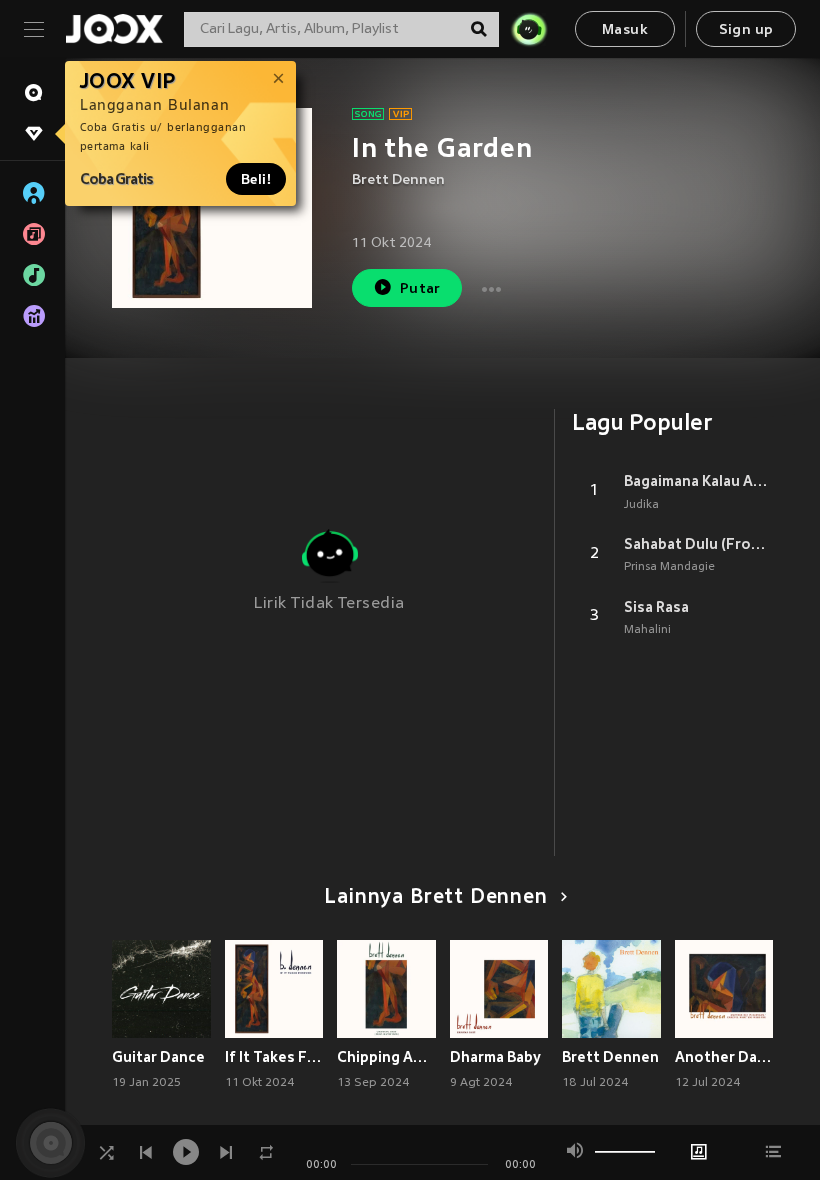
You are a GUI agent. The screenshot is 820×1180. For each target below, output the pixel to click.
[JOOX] (114, 29)
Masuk (625, 30)
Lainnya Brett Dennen (435, 898)
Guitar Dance (158, 1057)
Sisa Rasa (656, 607)
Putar (420, 289)
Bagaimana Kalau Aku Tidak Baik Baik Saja (698, 481)
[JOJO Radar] (529, 29)
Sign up (746, 30)
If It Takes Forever (274, 1057)
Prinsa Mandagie (669, 567)
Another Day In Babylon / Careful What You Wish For (724, 1057)
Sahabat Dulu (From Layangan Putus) (698, 544)
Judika (641, 505)
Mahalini (647, 630)
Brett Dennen (398, 180)
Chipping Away (386, 1057)
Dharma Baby (495, 1057)
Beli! (256, 179)
